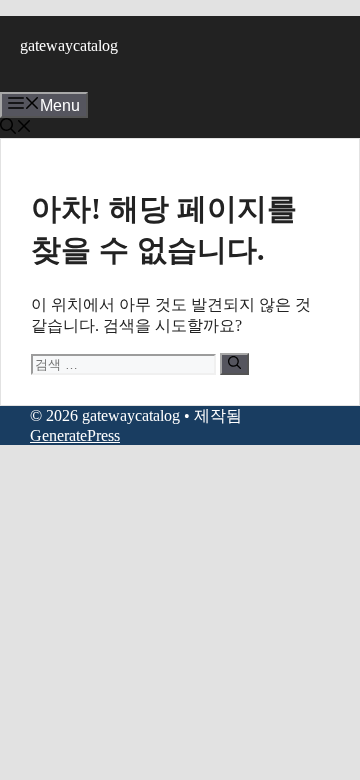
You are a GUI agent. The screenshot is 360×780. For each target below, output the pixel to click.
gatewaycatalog (69, 45)
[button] (16, 128)
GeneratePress (75, 435)
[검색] (234, 364)
